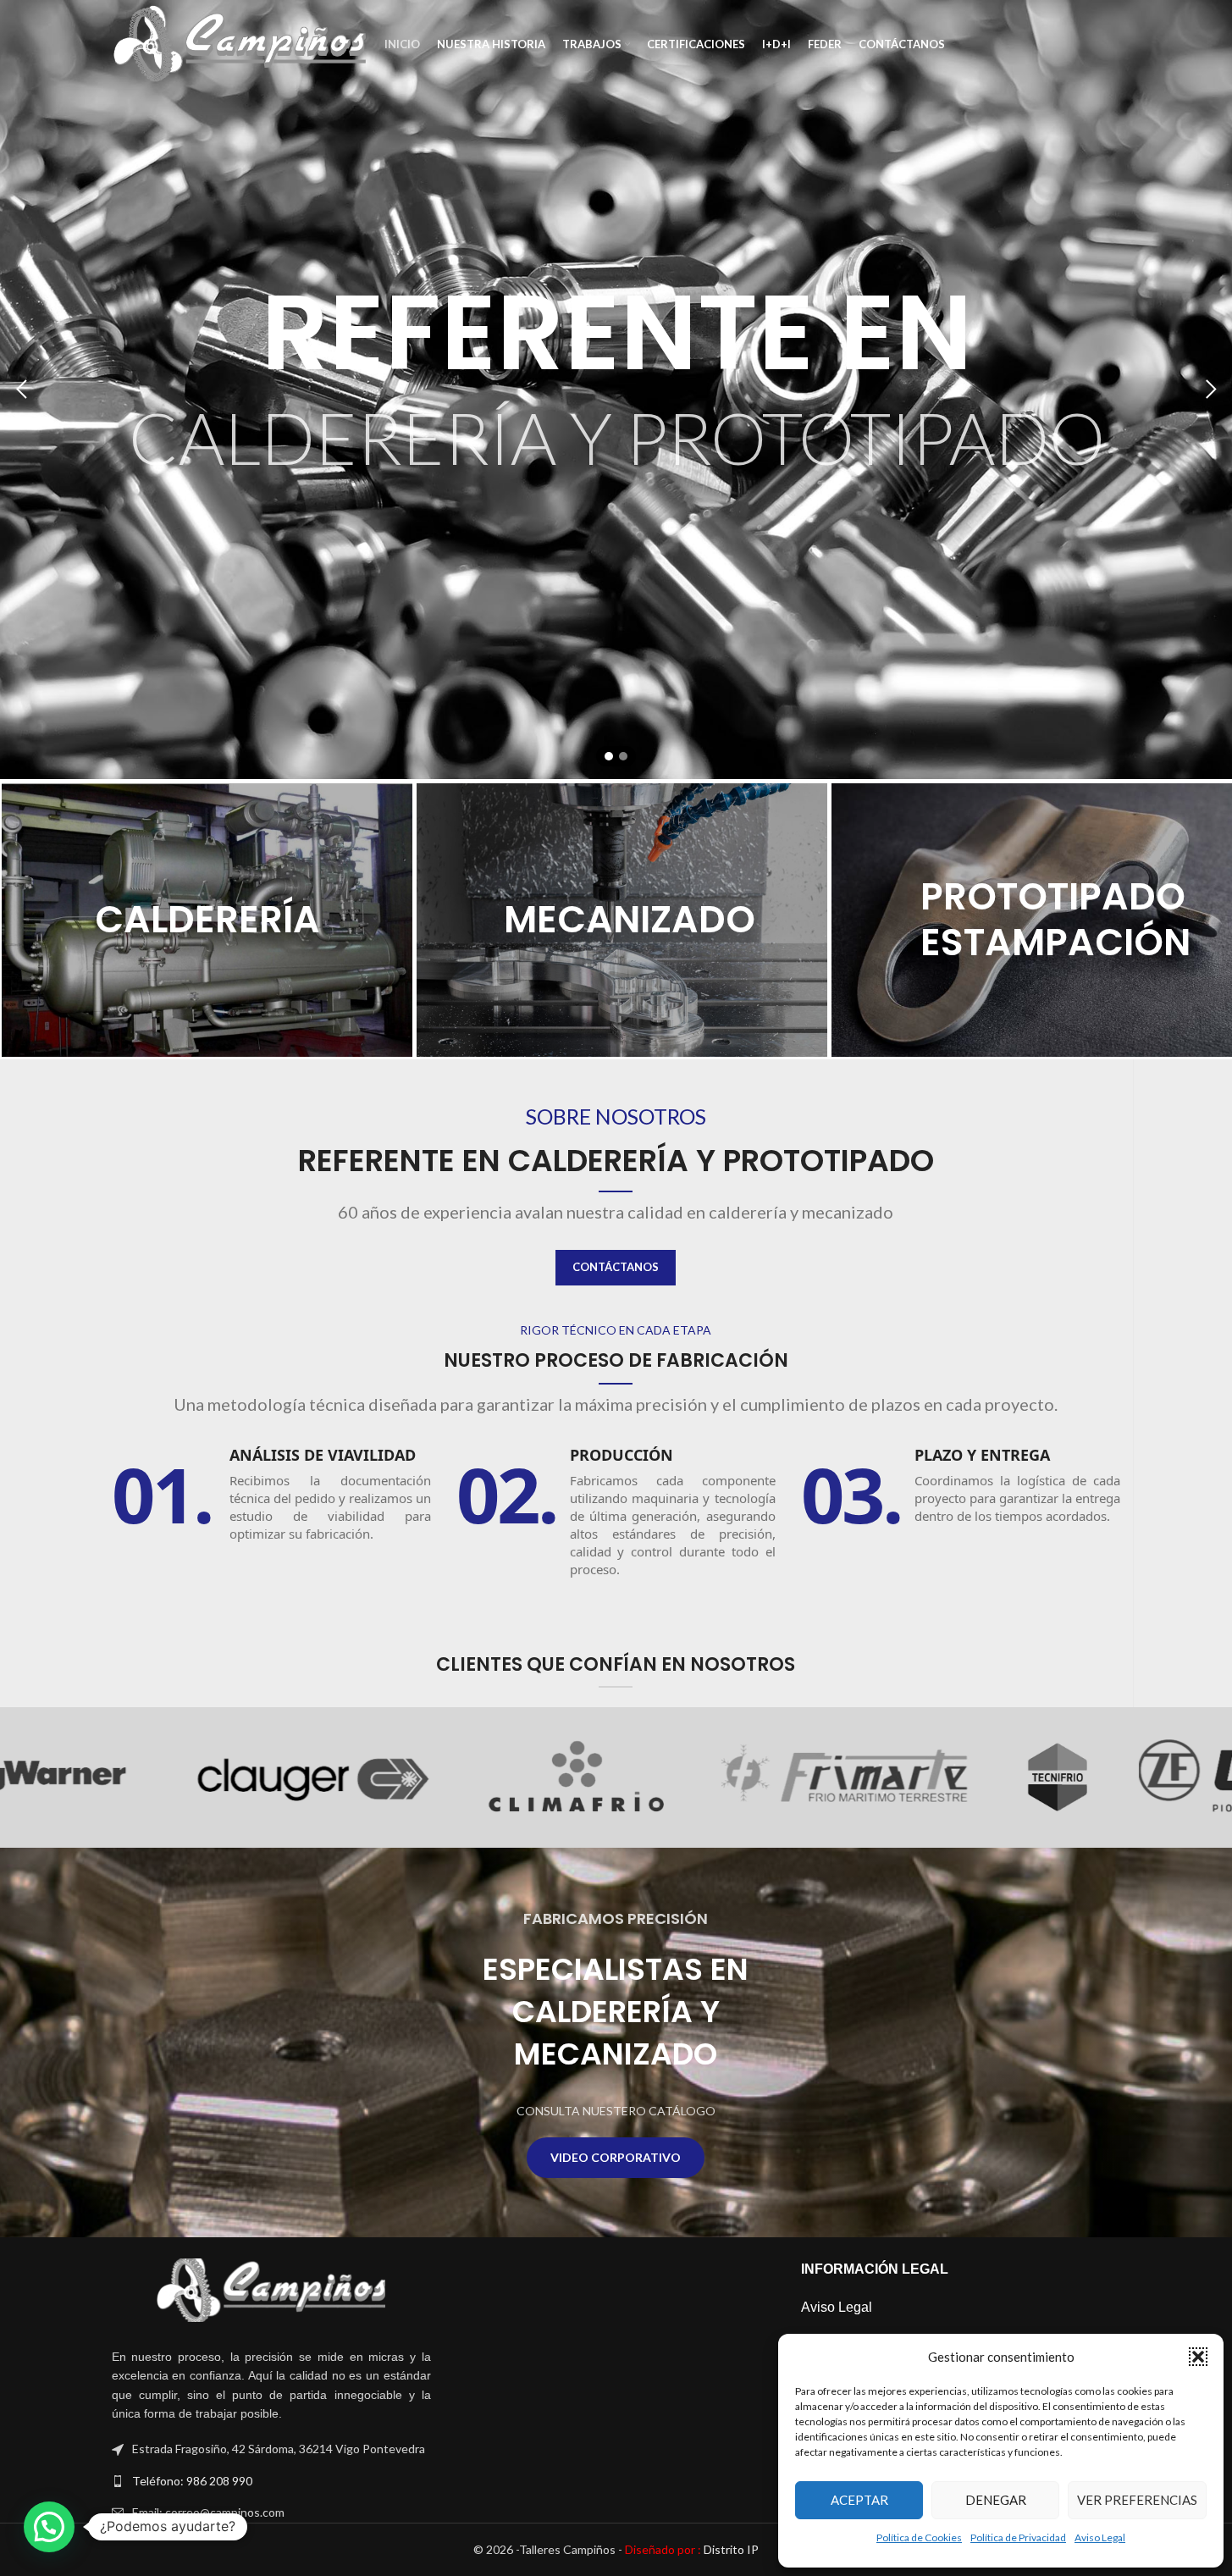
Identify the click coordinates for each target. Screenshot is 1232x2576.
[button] (1198, 2357)
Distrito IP (692, 2549)
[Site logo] (240, 43)
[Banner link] (207, 920)
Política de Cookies (919, 2537)
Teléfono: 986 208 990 (192, 2481)
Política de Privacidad (1018, 2537)
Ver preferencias (1137, 2500)
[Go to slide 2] (623, 756)
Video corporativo (616, 2157)
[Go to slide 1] (609, 756)
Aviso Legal (1100, 2537)
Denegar (996, 2500)
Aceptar (859, 2500)
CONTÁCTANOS (616, 1267)
